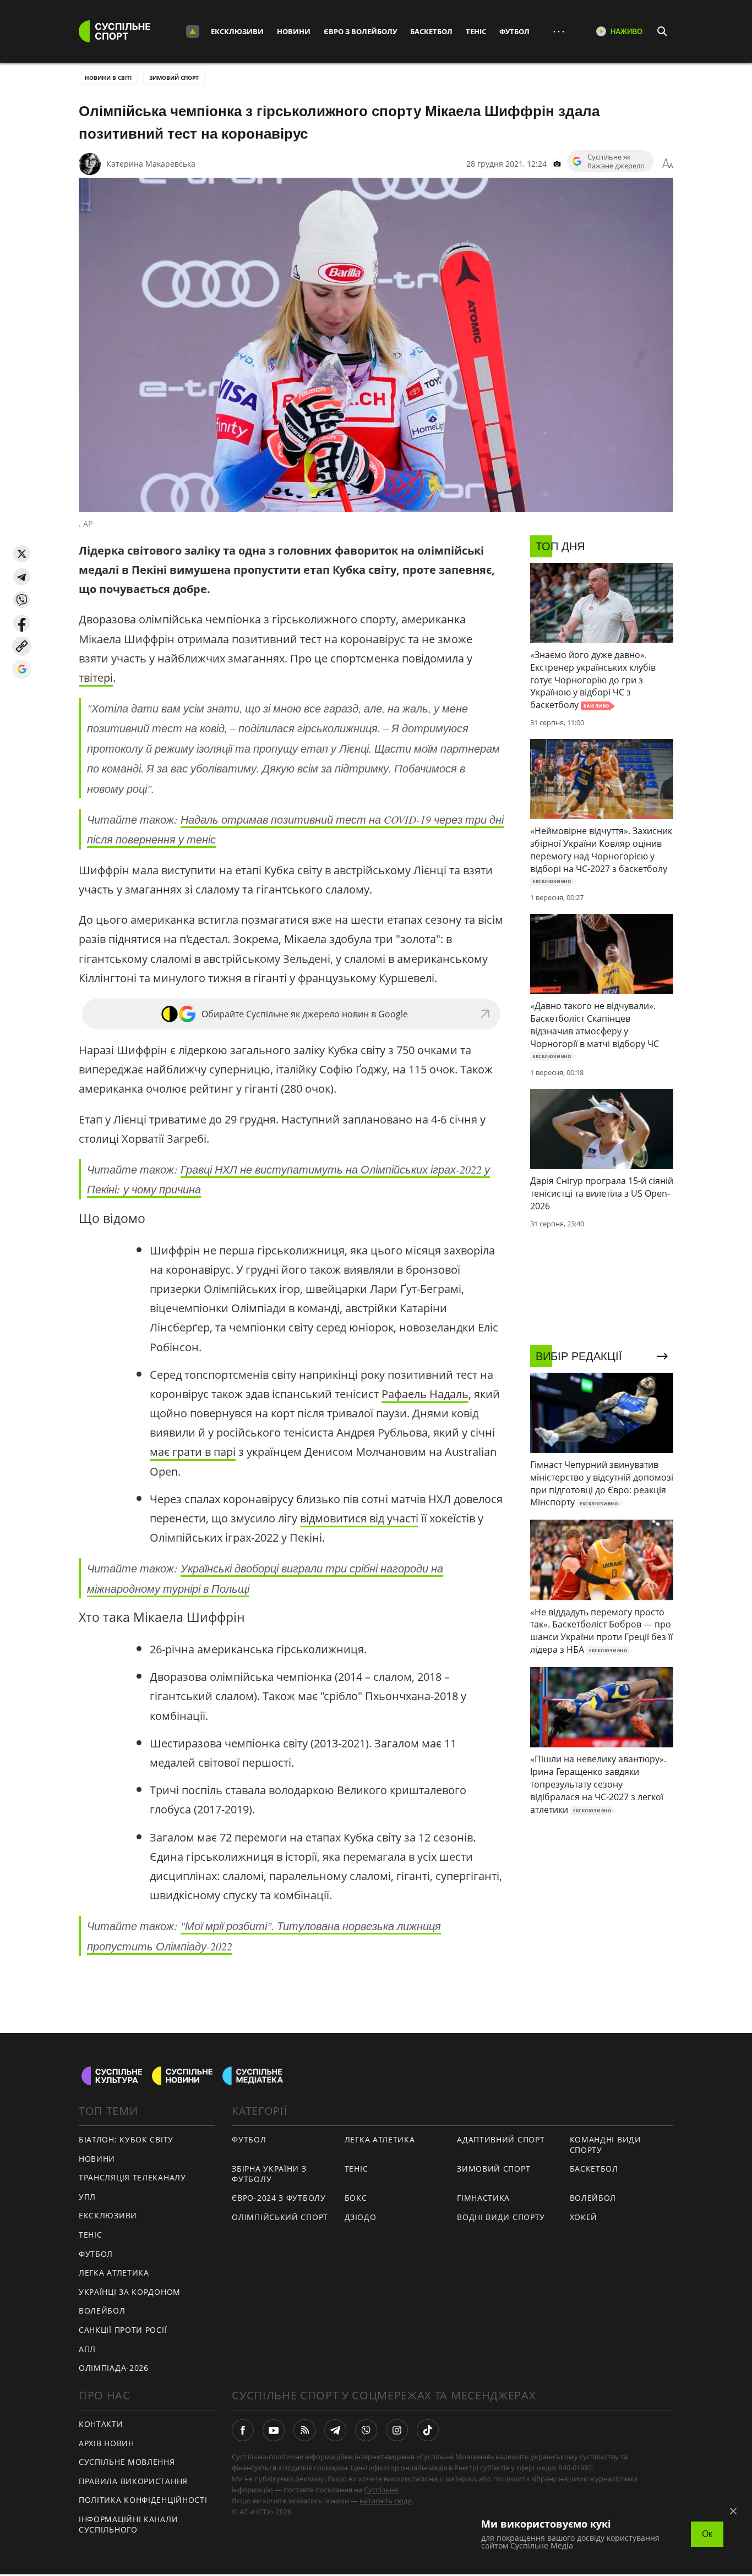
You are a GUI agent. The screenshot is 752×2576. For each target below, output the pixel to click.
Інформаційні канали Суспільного (128, 2524)
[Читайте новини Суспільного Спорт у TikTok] (428, 2430)
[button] (22, 554)
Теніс (476, 31)
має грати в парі (193, 1452)
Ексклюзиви (237, 31)
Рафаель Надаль (425, 1394)
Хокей (584, 2217)
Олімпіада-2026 (114, 2368)
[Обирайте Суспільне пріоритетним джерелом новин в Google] (22, 669)
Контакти (101, 2424)
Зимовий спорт (174, 78)
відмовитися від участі (359, 1518)
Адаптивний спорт (501, 2139)
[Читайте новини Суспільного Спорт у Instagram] (397, 2430)
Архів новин (107, 2443)
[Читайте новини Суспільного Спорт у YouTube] (274, 2430)
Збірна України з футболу (269, 2174)
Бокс (356, 2198)
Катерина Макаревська (151, 164)
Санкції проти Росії (123, 2330)
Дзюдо (361, 2217)
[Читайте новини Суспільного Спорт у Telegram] (335, 2430)
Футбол (514, 31)
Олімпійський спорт (280, 2217)
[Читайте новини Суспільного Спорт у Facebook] (243, 2430)
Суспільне (381, 2490)
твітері (96, 678)
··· (559, 31)
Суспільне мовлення (127, 2462)
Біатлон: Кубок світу (126, 2139)
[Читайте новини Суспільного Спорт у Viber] (366, 2430)
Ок (707, 2534)
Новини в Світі (108, 78)
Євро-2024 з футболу (279, 2198)
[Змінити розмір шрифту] (668, 164)
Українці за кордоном (130, 2292)
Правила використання (133, 2481)
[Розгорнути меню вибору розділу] (193, 31)
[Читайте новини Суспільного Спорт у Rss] (304, 2430)
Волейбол (102, 2311)
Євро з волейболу (360, 31)
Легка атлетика (114, 2273)
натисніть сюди (386, 2501)
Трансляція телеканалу (132, 2177)
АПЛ (87, 2349)
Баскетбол (431, 31)
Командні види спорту (606, 2145)
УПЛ (87, 2197)
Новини (294, 31)
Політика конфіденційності (143, 2500)
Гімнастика (483, 2198)
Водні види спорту (501, 2217)
